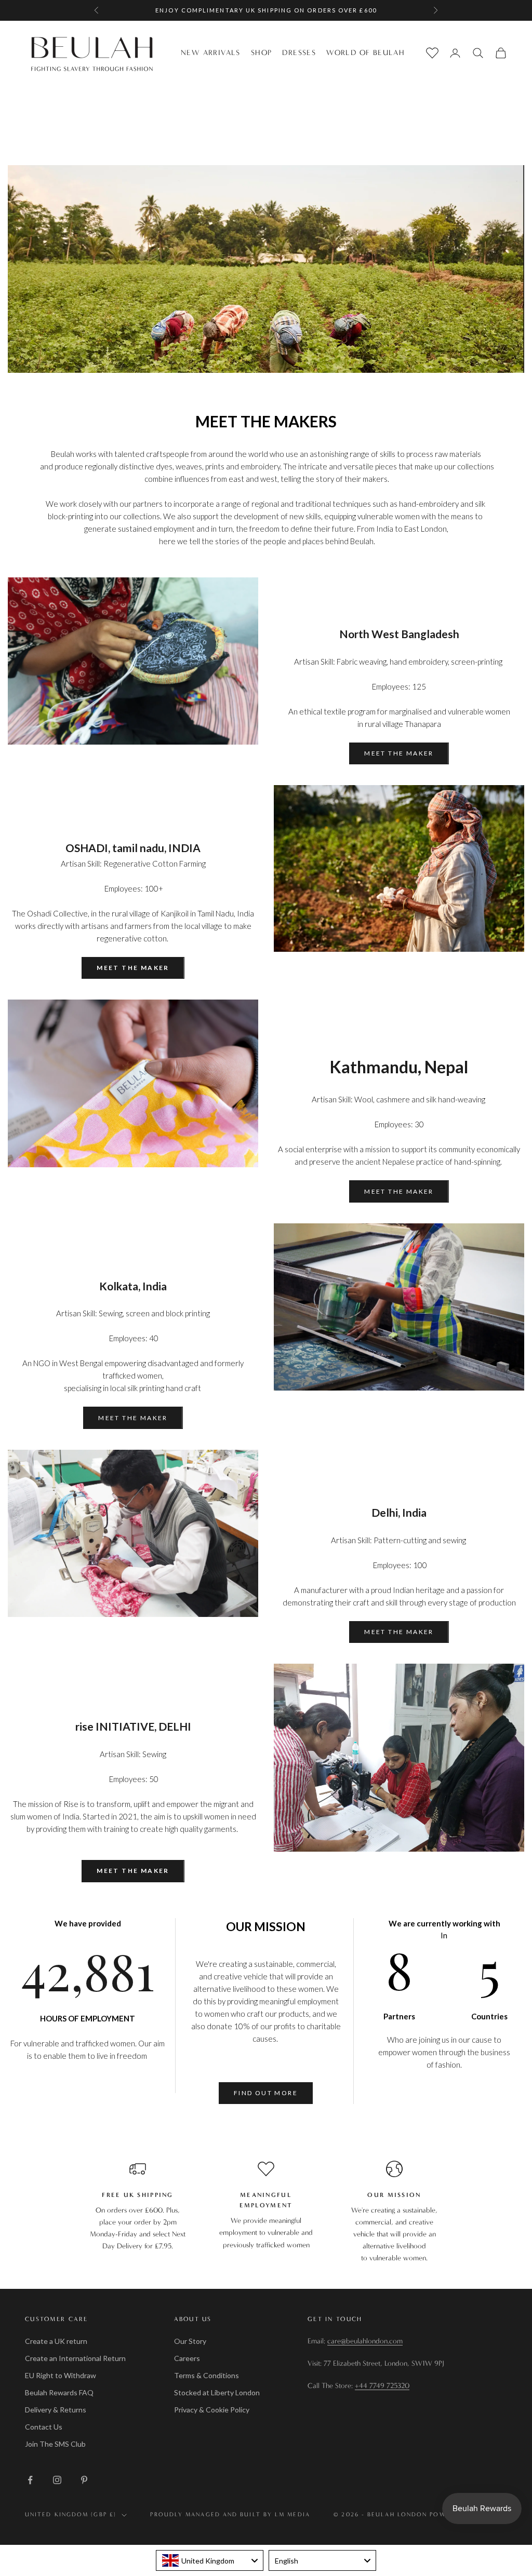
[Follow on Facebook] (30, 2480)
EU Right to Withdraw (61, 2375)
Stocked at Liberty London (217, 2392)
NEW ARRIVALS (211, 53)
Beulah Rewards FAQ (59, 2392)
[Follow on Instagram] (57, 2480)
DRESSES (299, 53)
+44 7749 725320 (382, 2386)
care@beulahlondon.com (365, 2341)
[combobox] (210, 2560)
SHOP (262, 53)
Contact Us (44, 2427)
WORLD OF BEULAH (365, 53)
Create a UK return (56, 2341)
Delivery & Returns (56, 2410)
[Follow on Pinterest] (84, 2480)
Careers (187, 2358)
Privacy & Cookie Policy (212, 2410)
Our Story (190, 2341)
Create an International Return (75, 2358)
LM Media (292, 2514)
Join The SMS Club (55, 2444)
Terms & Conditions (207, 2375)
